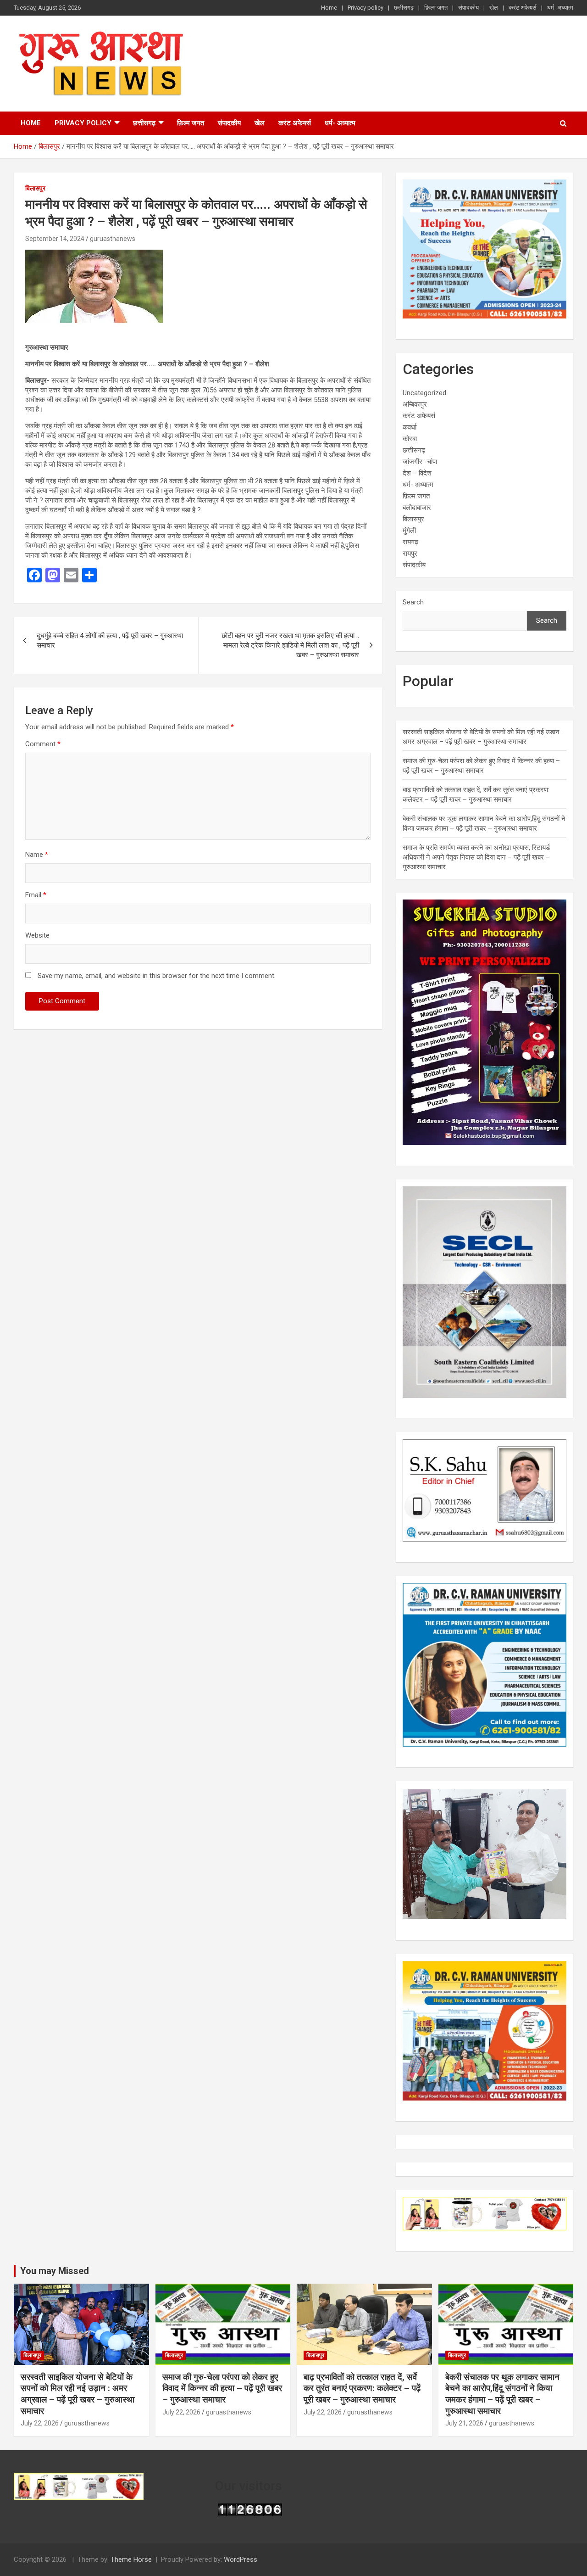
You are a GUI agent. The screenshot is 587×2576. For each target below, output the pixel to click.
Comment (43, 744)
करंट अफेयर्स (523, 8)
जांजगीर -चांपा (420, 462)
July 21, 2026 (464, 2423)
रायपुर (410, 553)
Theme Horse (131, 2559)
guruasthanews (113, 239)
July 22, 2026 (40, 2423)
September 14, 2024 (55, 239)
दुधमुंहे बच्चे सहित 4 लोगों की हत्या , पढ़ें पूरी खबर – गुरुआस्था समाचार (110, 640)
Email (36, 895)
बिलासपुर (35, 188)
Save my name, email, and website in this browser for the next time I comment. (157, 976)
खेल (494, 8)
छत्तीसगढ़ (404, 8)
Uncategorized (424, 393)
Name (37, 855)
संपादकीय (468, 8)
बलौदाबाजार (417, 508)
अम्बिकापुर (415, 404)
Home (329, 8)
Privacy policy (365, 8)
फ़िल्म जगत (436, 8)
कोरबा (410, 439)
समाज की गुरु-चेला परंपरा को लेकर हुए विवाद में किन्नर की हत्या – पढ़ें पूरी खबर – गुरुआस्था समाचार (222, 2388)
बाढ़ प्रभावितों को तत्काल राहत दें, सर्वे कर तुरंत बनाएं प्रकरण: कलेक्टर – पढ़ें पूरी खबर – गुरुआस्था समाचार (362, 2388)
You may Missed (55, 2271)
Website (37, 935)
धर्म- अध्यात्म (560, 8)
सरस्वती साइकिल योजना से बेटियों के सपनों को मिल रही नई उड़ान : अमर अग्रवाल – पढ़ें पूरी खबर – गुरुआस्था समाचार (78, 2394)
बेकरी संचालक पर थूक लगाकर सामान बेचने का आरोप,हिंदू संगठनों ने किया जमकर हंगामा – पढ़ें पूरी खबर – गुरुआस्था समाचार (502, 2394)
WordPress (241, 2559)
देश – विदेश (417, 473)
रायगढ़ (410, 542)
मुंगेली (409, 531)
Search (413, 602)
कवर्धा (410, 427)
